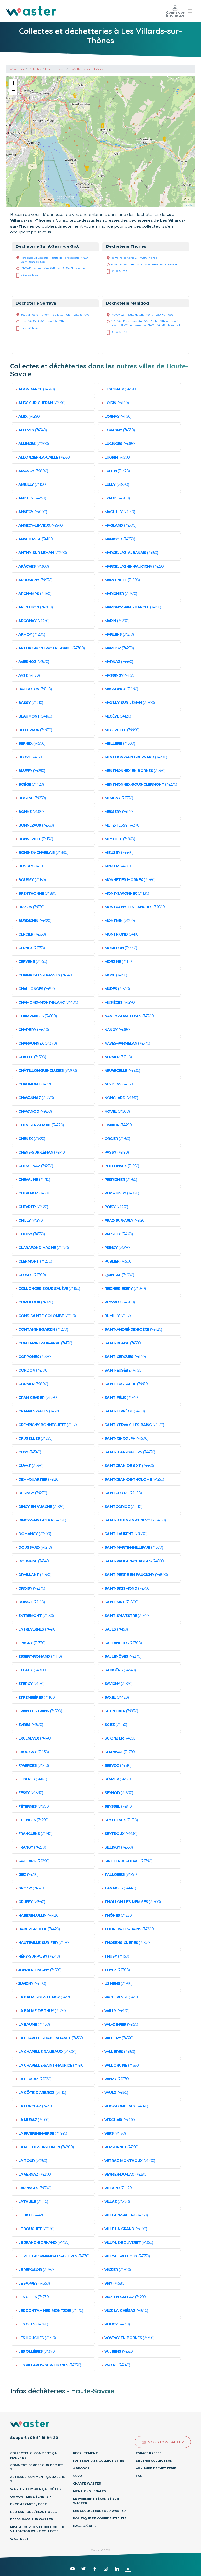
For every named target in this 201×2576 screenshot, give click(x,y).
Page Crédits (85, 2526)
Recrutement (85, 2453)
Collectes (35, 69)
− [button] (13, 91)
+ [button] (13, 83)
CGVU (77, 2476)
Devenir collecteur (154, 2461)
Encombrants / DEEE (29, 2504)
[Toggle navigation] (190, 11)
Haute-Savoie (55, 69)
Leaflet (189, 205)
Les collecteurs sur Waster (99, 2511)
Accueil (19, 69)
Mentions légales (90, 2491)
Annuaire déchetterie (156, 2468)
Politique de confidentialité (100, 2518)
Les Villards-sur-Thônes (86, 69)
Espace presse (149, 2453)
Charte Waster (87, 2483)
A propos (81, 2468)
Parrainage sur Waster (32, 2519)
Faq (139, 2476)
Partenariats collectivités (99, 2461)
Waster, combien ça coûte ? (36, 2489)
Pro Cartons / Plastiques (33, 2512)
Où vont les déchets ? (30, 2497)
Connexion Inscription (176, 14)
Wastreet (19, 2539)
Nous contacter (166, 2442)
